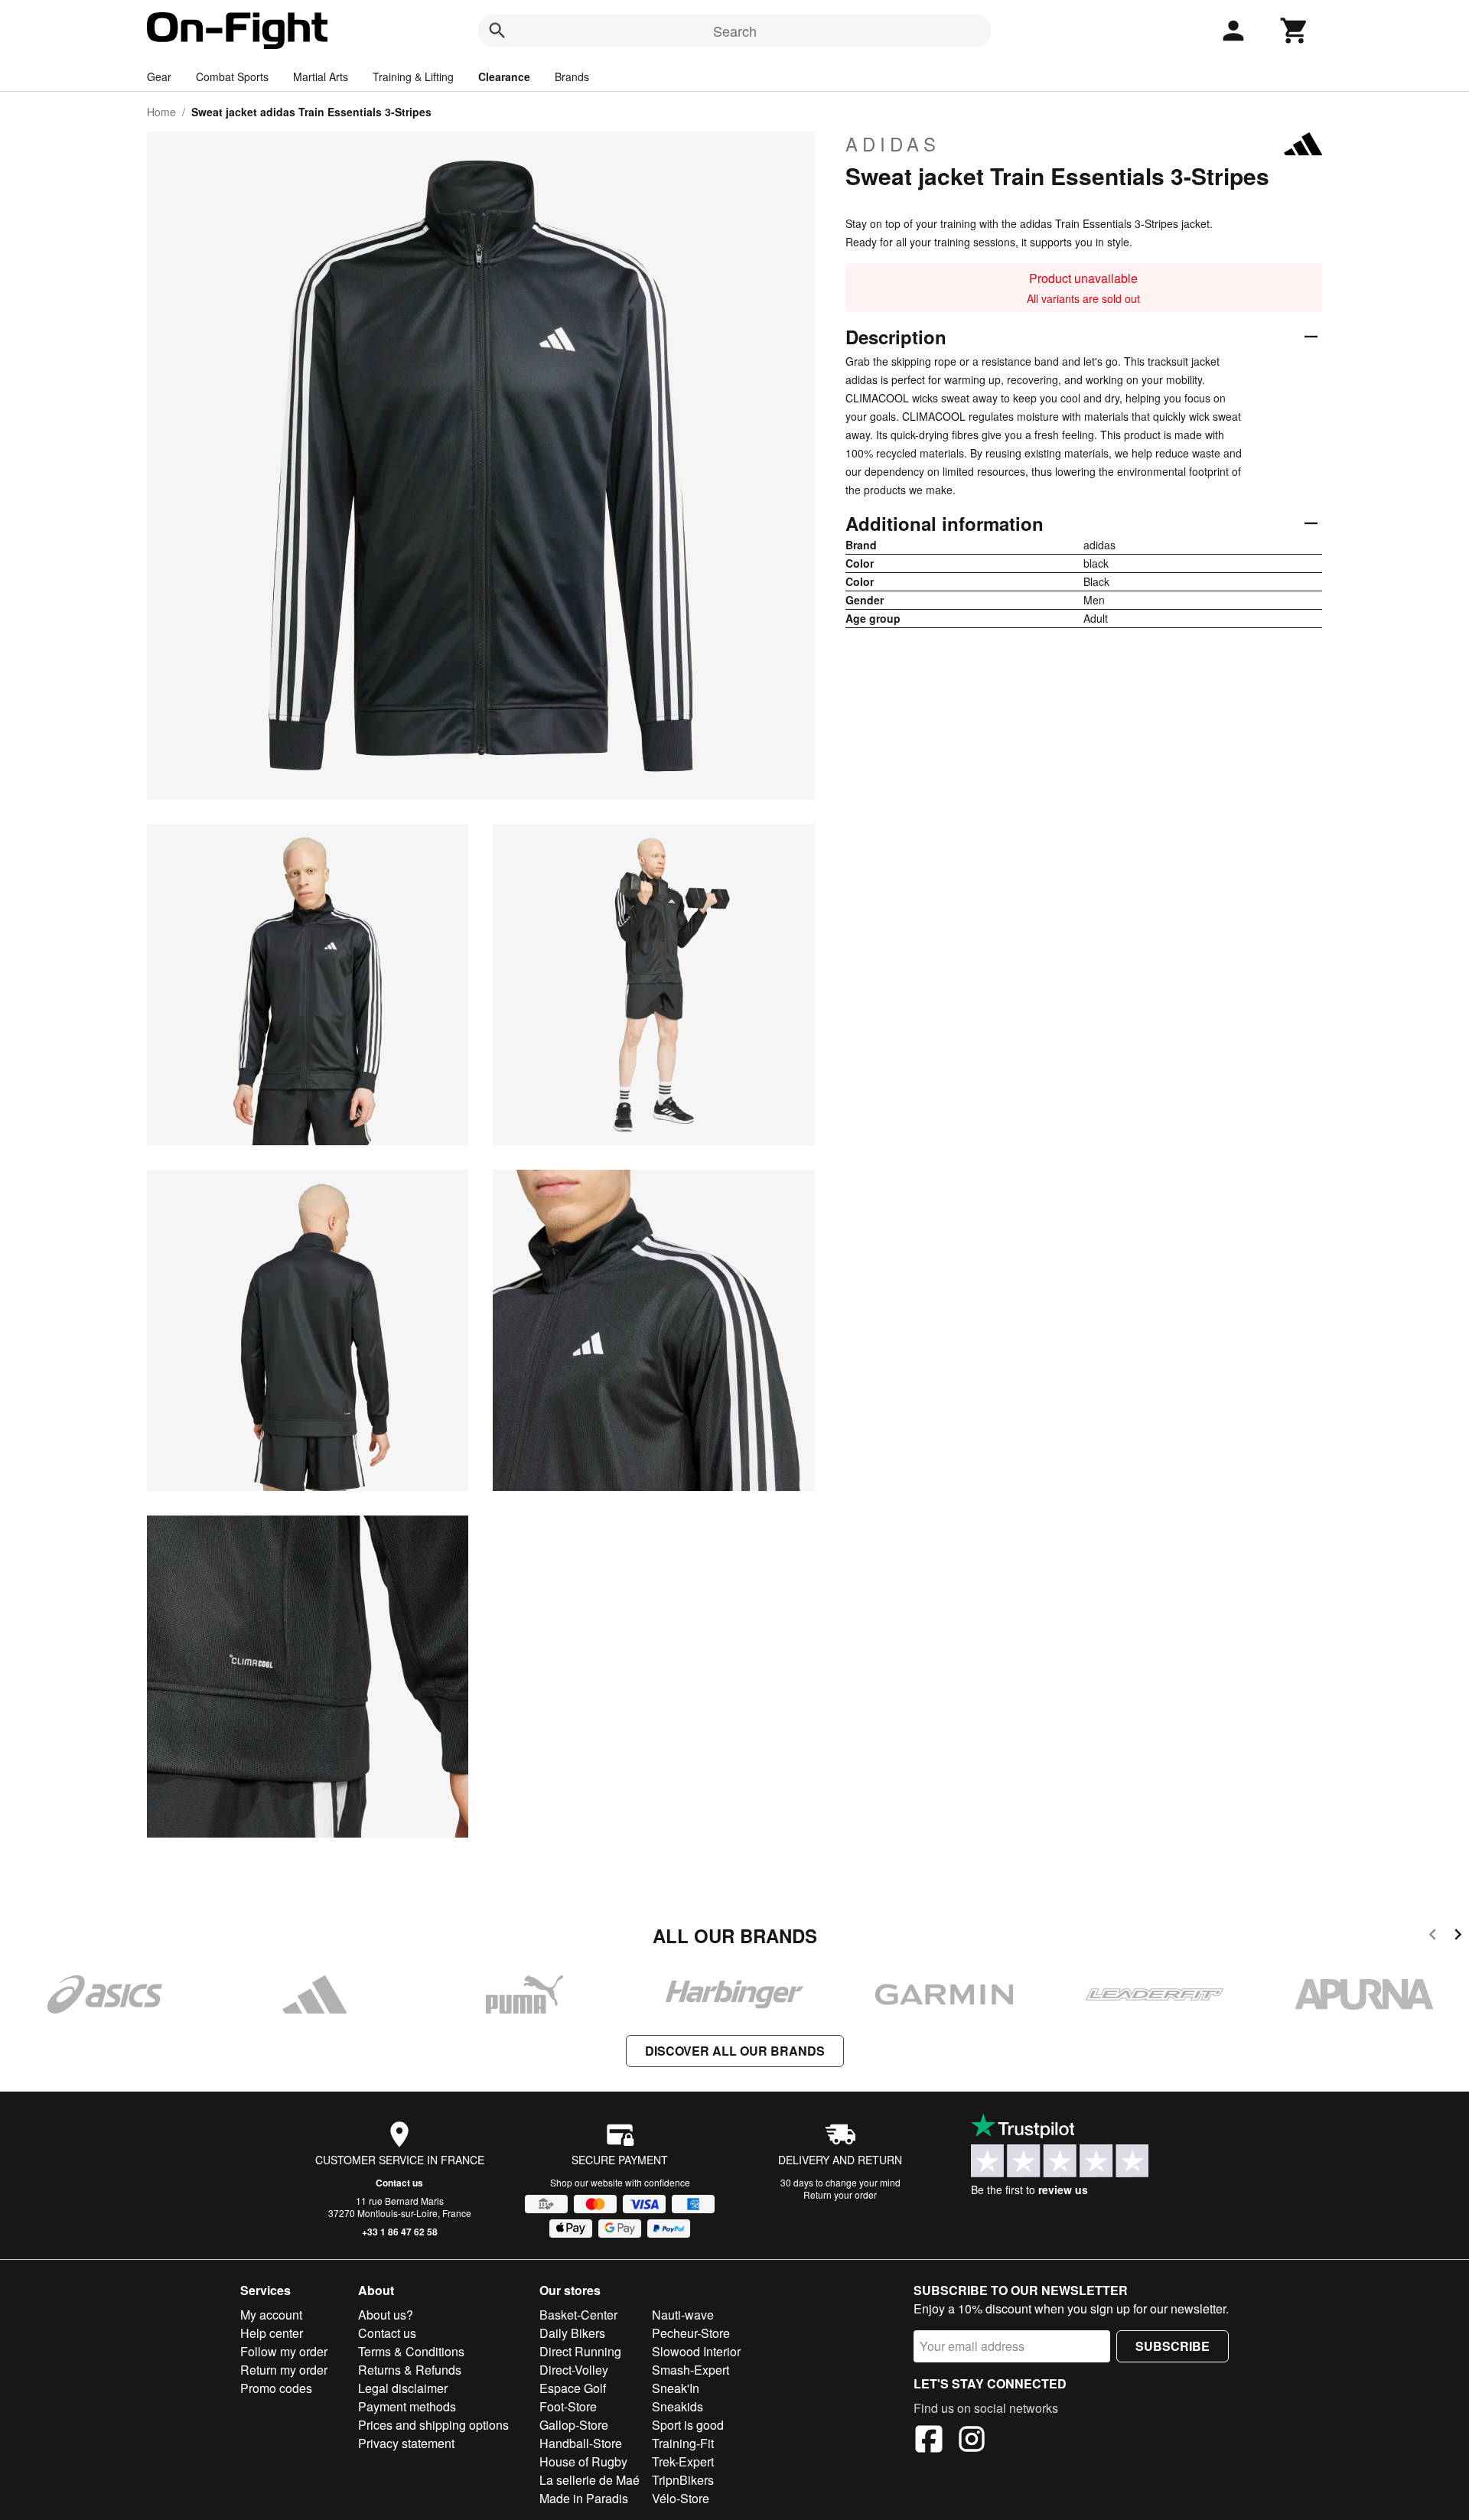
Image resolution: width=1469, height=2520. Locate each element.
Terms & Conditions (411, 2351)
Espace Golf (573, 2388)
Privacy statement (406, 2443)
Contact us (399, 2183)
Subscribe (1173, 2346)
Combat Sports (232, 77)
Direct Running (580, 2351)
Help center (272, 2333)
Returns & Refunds (410, 2370)
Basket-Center (578, 2315)
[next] (1458, 1937)
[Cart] (1295, 31)
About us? (386, 2315)
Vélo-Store (681, 2498)
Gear (159, 77)
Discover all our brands (735, 2051)
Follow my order (284, 2351)
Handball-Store (581, 2443)
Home (161, 112)
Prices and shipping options (433, 2425)
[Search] (497, 31)
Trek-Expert (683, 2461)
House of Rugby (583, 2461)
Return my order (284, 2370)
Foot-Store (568, 2406)
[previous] (1433, 1937)
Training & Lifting (413, 77)
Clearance (504, 77)
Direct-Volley (574, 2370)
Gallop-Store (574, 2425)
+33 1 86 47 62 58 (400, 2232)
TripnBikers (683, 2480)
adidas (893, 144)
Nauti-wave (683, 2315)
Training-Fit (683, 2443)
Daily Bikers (572, 2333)
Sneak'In (676, 2388)
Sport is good (688, 2425)
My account (271, 2315)
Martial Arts (321, 77)
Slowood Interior (696, 2351)
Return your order (840, 2194)
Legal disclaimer (403, 2388)
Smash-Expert (691, 2370)
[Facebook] (929, 2441)
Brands (572, 77)
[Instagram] (972, 2441)
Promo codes (276, 2388)
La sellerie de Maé (590, 2480)
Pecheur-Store (691, 2333)
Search (735, 31)
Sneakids (677, 2406)
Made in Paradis (584, 2498)
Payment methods (407, 2406)
